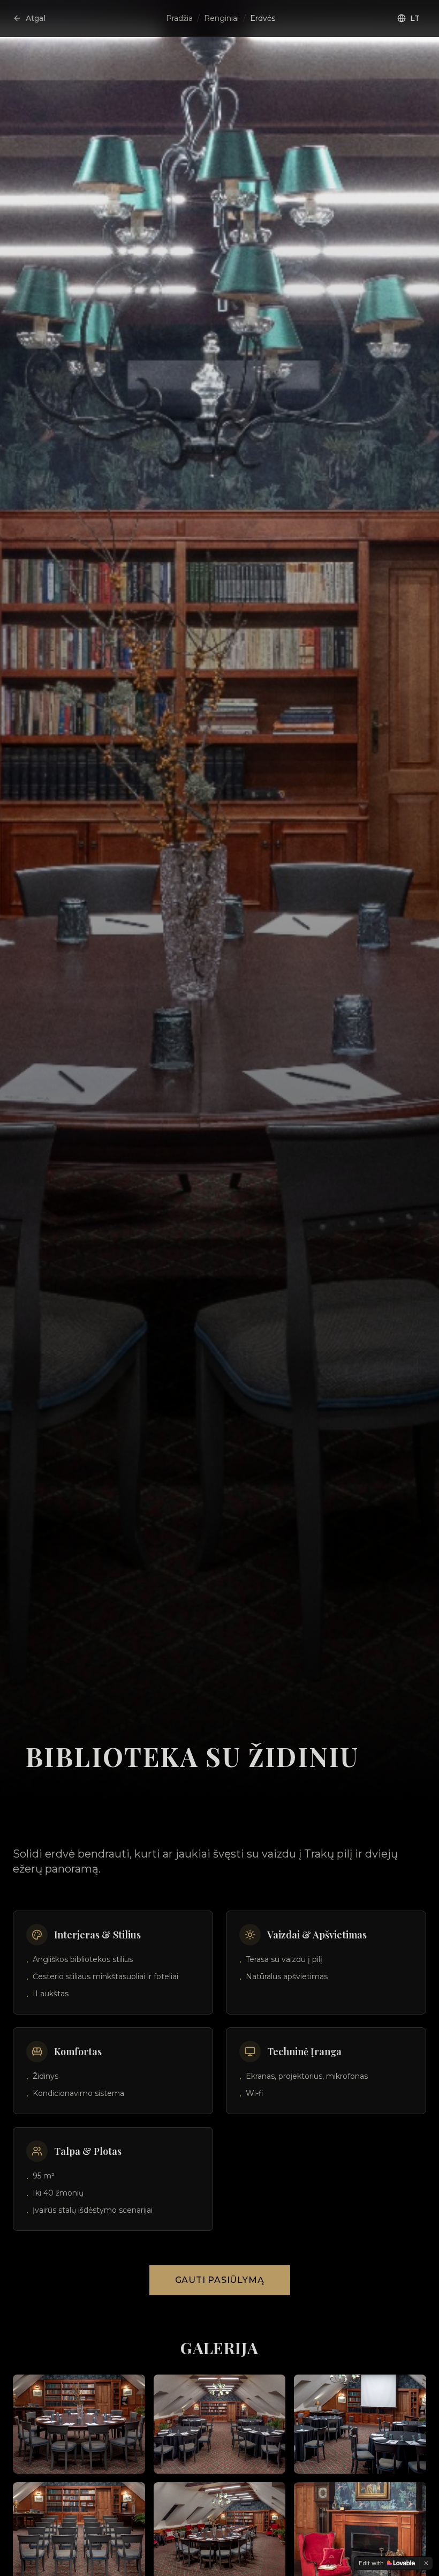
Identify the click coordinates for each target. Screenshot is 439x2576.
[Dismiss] (426, 2563)
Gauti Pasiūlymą (220, 2280)
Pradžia (179, 18)
